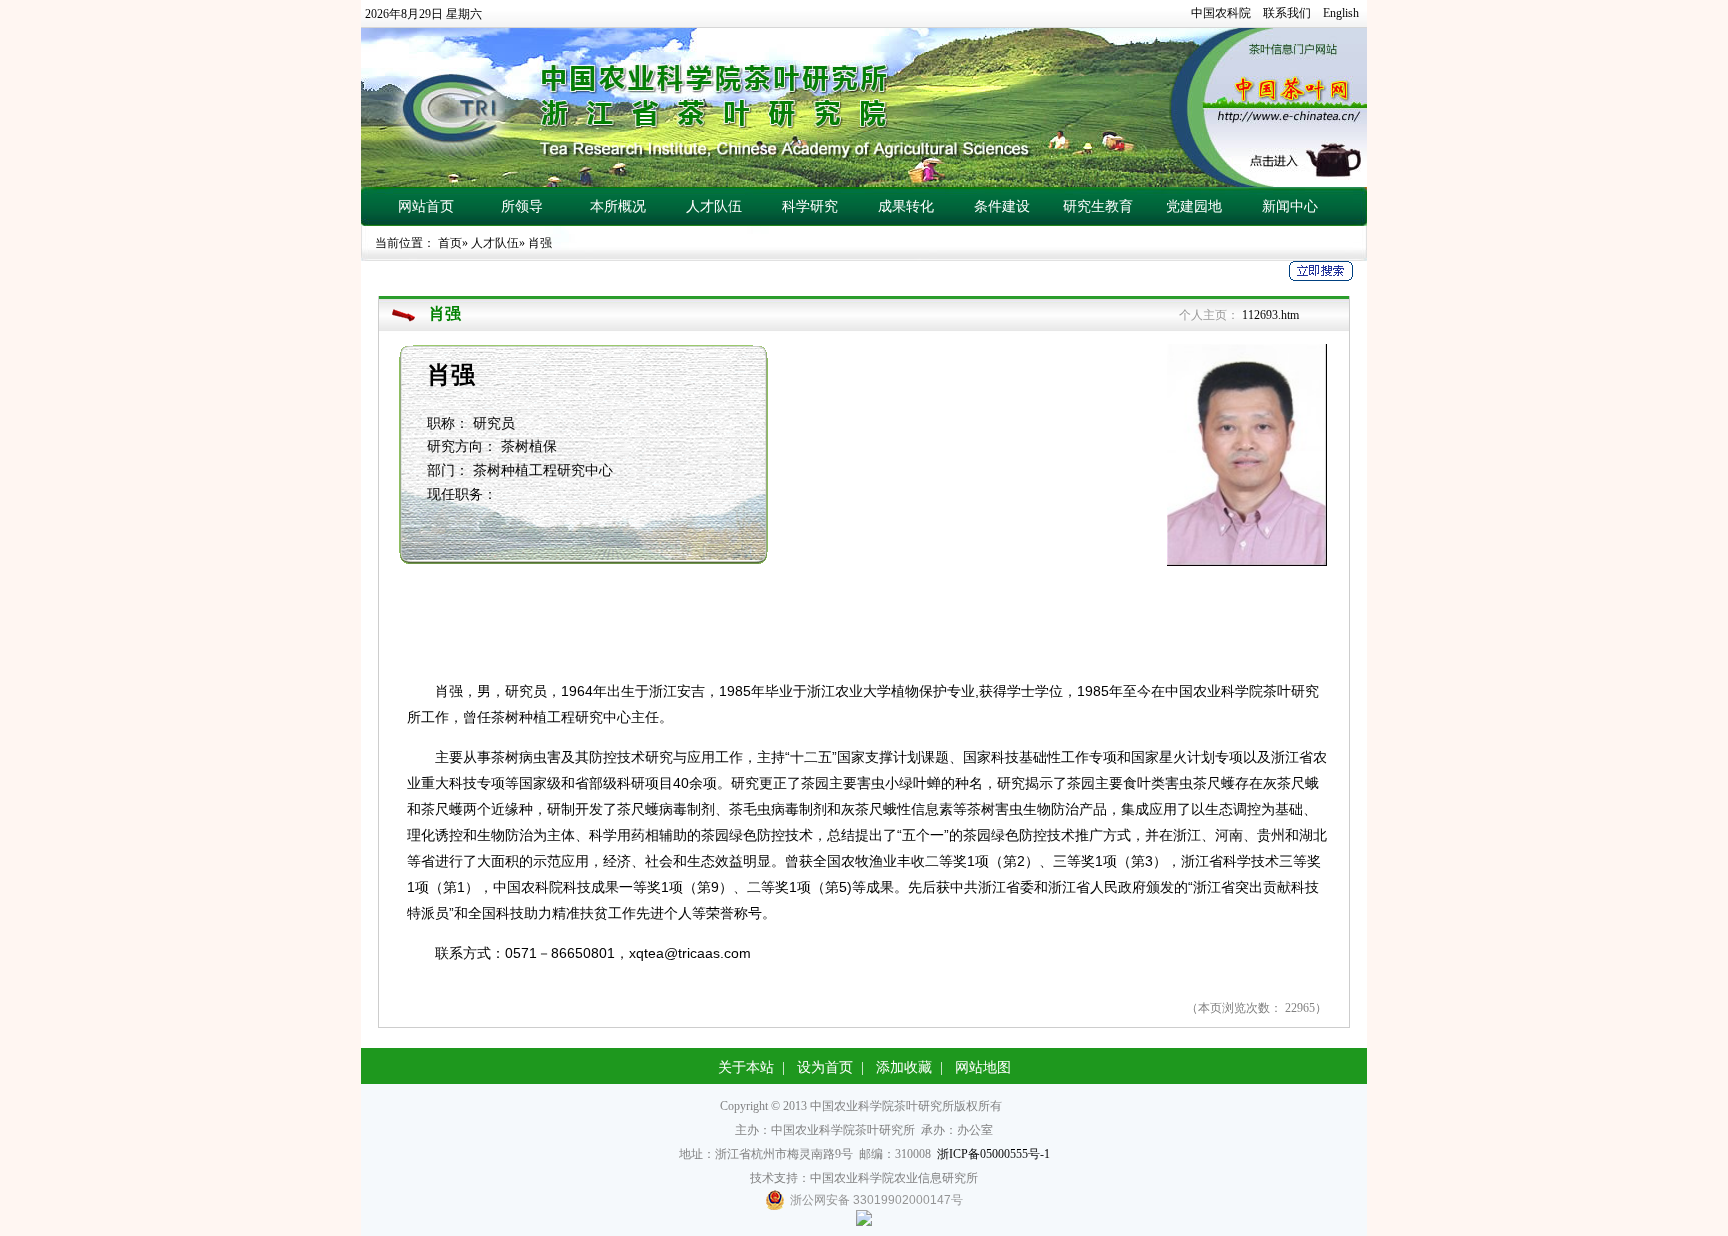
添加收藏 (904, 1067)
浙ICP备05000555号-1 (993, 1154)
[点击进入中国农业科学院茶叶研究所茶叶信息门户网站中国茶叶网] (864, 107)
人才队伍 (495, 243)
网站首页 (426, 206)
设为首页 (825, 1067)
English (1341, 13)
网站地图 (983, 1067)
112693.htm (1270, 315)
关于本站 (746, 1067)
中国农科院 (1221, 13)
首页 (450, 243)
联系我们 (1287, 13)
